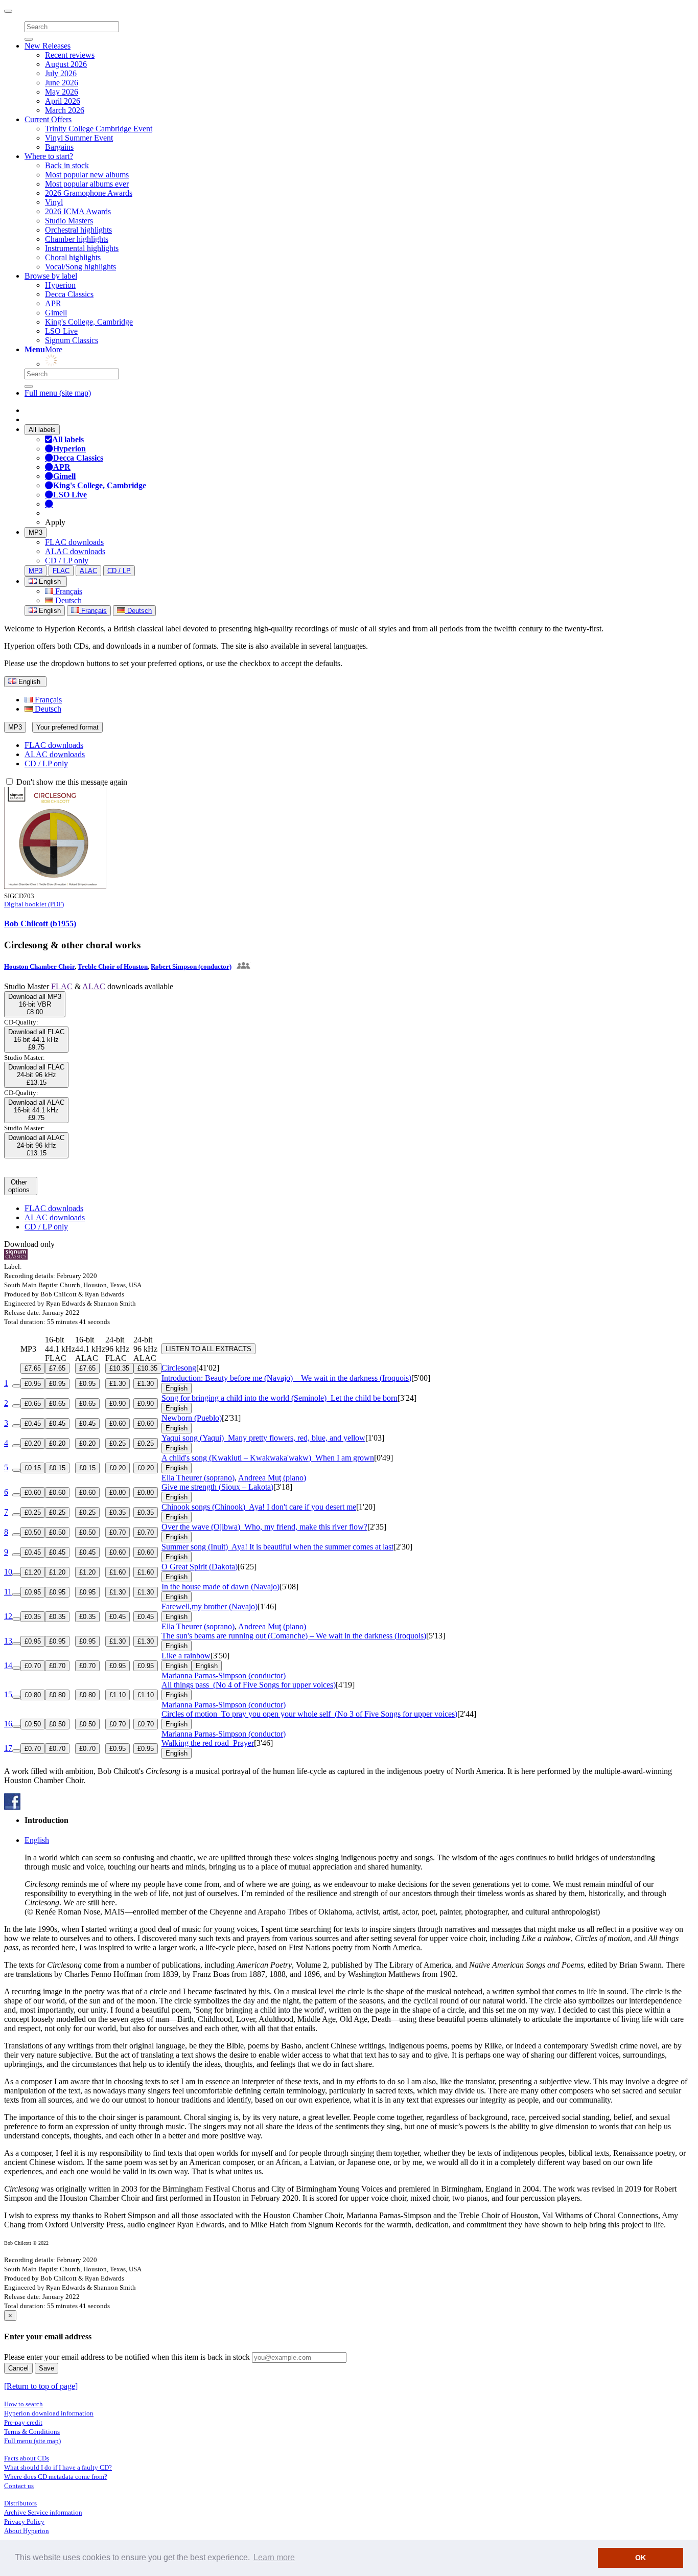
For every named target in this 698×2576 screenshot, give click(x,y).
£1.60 (118, 1572)
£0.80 (118, 1492)
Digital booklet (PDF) (34, 904)
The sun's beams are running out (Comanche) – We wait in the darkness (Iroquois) (294, 1636)
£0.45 (33, 1423)
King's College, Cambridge (89, 322)
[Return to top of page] (41, 2386)
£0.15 (33, 1468)
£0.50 (33, 1532)
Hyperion (60, 285)
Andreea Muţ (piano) (272, 1478)
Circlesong (179, 1368)
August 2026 (66, 64)
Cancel (18, 2368)
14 (8, 1665)
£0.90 (118, 1404)
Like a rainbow (186, 1656)
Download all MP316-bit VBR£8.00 (35, 1004)
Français (68, 591)
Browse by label (51, 276)
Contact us (19, 2486)
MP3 (36, 532)
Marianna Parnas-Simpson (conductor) (224, 1675)
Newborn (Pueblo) (192, 1418)
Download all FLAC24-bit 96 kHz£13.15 (36, 1075)
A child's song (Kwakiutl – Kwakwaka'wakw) (268, 1458)
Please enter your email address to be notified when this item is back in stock (127, 2357)
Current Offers (48, 119)
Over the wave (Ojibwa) (264, 1527)
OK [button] (641, 2558)
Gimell (56, 313)
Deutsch (67, 600)
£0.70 (118, 1532)
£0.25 (118, 1443)
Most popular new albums (87, 175)
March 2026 (65, 110)
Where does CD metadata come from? (56, 2477)
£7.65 (33, 1368)
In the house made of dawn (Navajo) (220, 1587)
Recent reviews (70, 55)
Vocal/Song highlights (80, 267)
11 (8, 1592)
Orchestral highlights (78, 230)
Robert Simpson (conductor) (191, 966)
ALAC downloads (75, 551)
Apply (55, 522)
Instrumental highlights (82, 248)
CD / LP (119, 571)
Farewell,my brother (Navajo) (210, 1606)
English (49, 611)
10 (8, 1572)
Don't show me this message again (71, 782)
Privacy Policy (24, 2522)
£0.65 (33, 1404)
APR (53, 303)
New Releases (48, 46)
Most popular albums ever (87, 184)
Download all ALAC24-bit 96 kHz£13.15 (36, 1145)
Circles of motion (309, 1714)
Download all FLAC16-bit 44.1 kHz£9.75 (36, 1040)
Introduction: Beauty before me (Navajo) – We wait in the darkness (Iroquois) (286, 1378)
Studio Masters (69, 221)
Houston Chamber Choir (39, 966)
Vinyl (54, 202)
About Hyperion (27, 2531)
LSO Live (61, 331)
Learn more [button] (274, 2557)
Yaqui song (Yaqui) (263, 1438)
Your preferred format (67, 727)
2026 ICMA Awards (78, 211)
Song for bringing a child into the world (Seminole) (280, 1398)
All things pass (249, 1685)
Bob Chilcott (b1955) (40, 924)
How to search (24, 2404)
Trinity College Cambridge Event (99, 129)
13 (8, 1641)
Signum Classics (72, 340)
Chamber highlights (77, 239)
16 (8, 1724)
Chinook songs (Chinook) (259, 1507)
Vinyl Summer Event (79, 138)
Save (46, 2368)
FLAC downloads (74, 542)
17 (8, 1748)
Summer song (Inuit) (277, 1547)
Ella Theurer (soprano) (198, 1478)
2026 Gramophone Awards (89, 193)
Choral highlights (73, 257)
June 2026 (62, 83)
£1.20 (33, 1572)
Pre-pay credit (23, 2422)
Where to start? (49, 156)
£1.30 (118, 1384)
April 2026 (63, 101)
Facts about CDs (27, 2458)
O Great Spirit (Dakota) (200, 1567)
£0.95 (33, 1384)
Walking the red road (208, 1743)
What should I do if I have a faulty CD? (58, 2467)
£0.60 (118, 1423)
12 (8, 1616)
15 (8, 1694)
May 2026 (62, 92)
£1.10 (118, 1695)
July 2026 (61, 73)
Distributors (20, 2503)
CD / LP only (67, 561)
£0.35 (118, 1512)
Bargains (59, 147)
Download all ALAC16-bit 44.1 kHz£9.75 (36, 1110)
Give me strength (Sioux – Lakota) (217, 1487)
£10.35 (119, 1368)
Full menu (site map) (58, 393)
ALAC (88, 571)
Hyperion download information (49, 2413)
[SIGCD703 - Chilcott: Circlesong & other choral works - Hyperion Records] (55, 886)
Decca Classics (69, 294)
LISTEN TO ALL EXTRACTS (208, 1349)
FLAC (61, 571)
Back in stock (67, 165)
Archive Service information (43, 2512)
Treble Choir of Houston (113, 966)
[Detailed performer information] (242, 966)
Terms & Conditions (32, 2432)
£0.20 (33, 1443)
